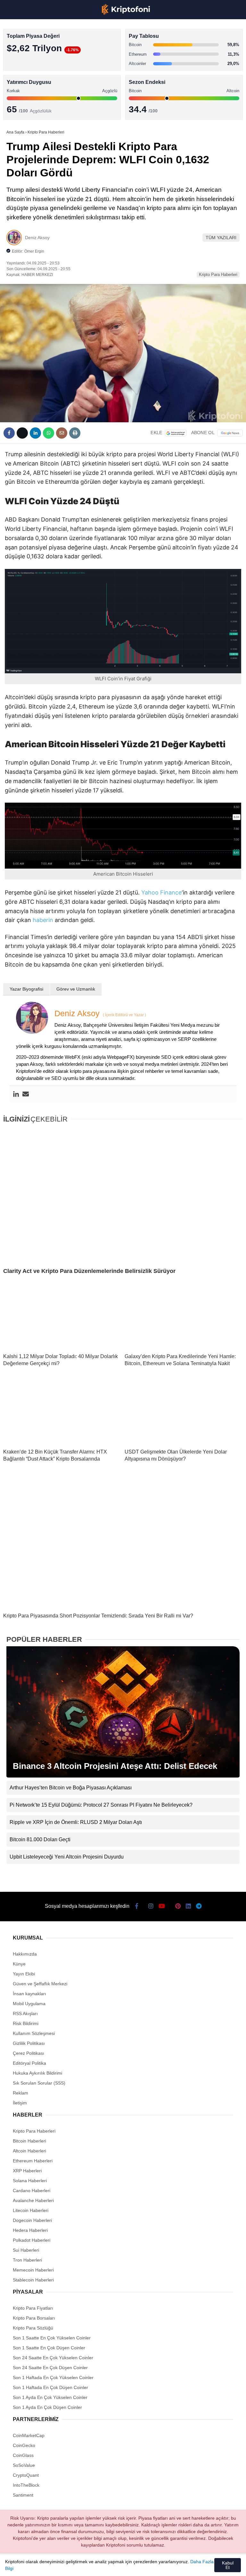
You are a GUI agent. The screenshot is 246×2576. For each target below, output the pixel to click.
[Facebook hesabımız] (23, 2566)
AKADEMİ (19, 92)
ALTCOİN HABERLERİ (31, 79)
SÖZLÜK (18, 105)
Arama (180, 31)
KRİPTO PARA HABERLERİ (36, 53)
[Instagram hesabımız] (66, 2566)
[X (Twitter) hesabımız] (44, 2566)
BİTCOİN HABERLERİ (31, 66)
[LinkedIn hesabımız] (152, 2566)
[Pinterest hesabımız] (131, 2566)
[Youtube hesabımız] (88, 2566)
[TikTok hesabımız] (109, 2566)
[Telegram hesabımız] (174, 2566)
